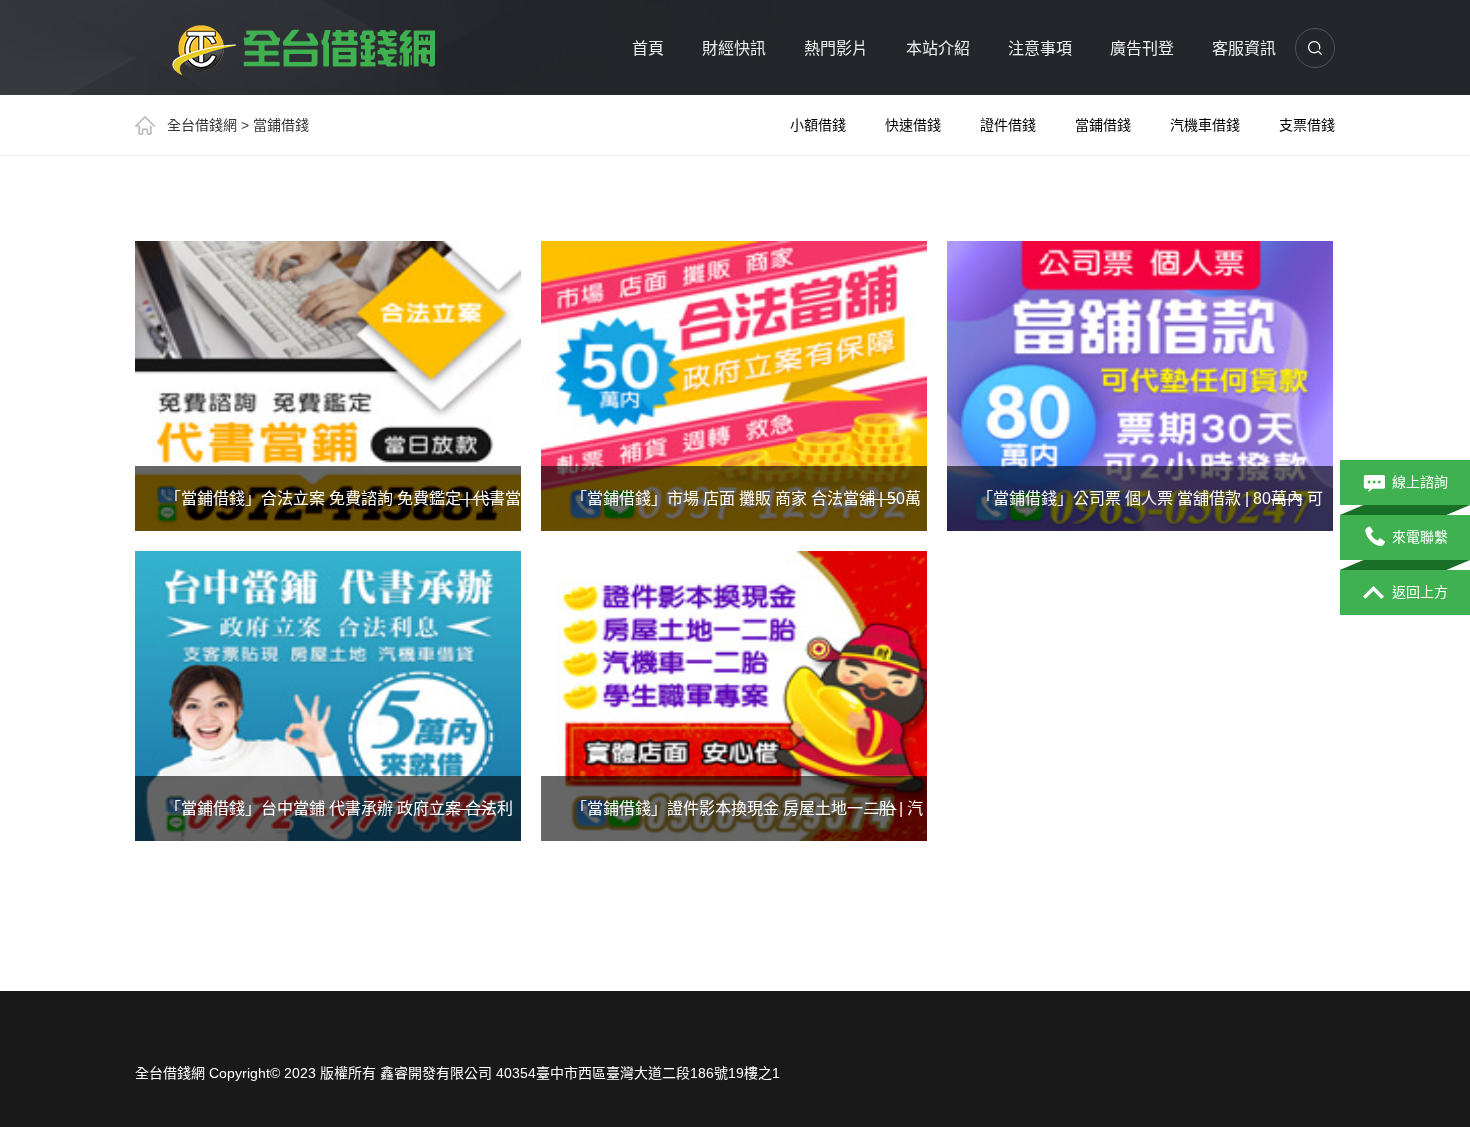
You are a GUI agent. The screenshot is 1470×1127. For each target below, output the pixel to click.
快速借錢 (913, 125)
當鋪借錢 (1103, 125)
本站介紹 (938, 48)
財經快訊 (734, 48)
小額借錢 (818, 125)
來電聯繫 (1420, 537)
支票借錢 (1307, 125)
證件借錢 (1008, 125)
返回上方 (1420, 592)
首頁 (648, 48)
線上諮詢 (1420, 482)
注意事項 (1040, 48)
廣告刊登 (1142, 48)
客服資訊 (1244, 48)
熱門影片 (836, 48)
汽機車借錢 (1205, 125)
